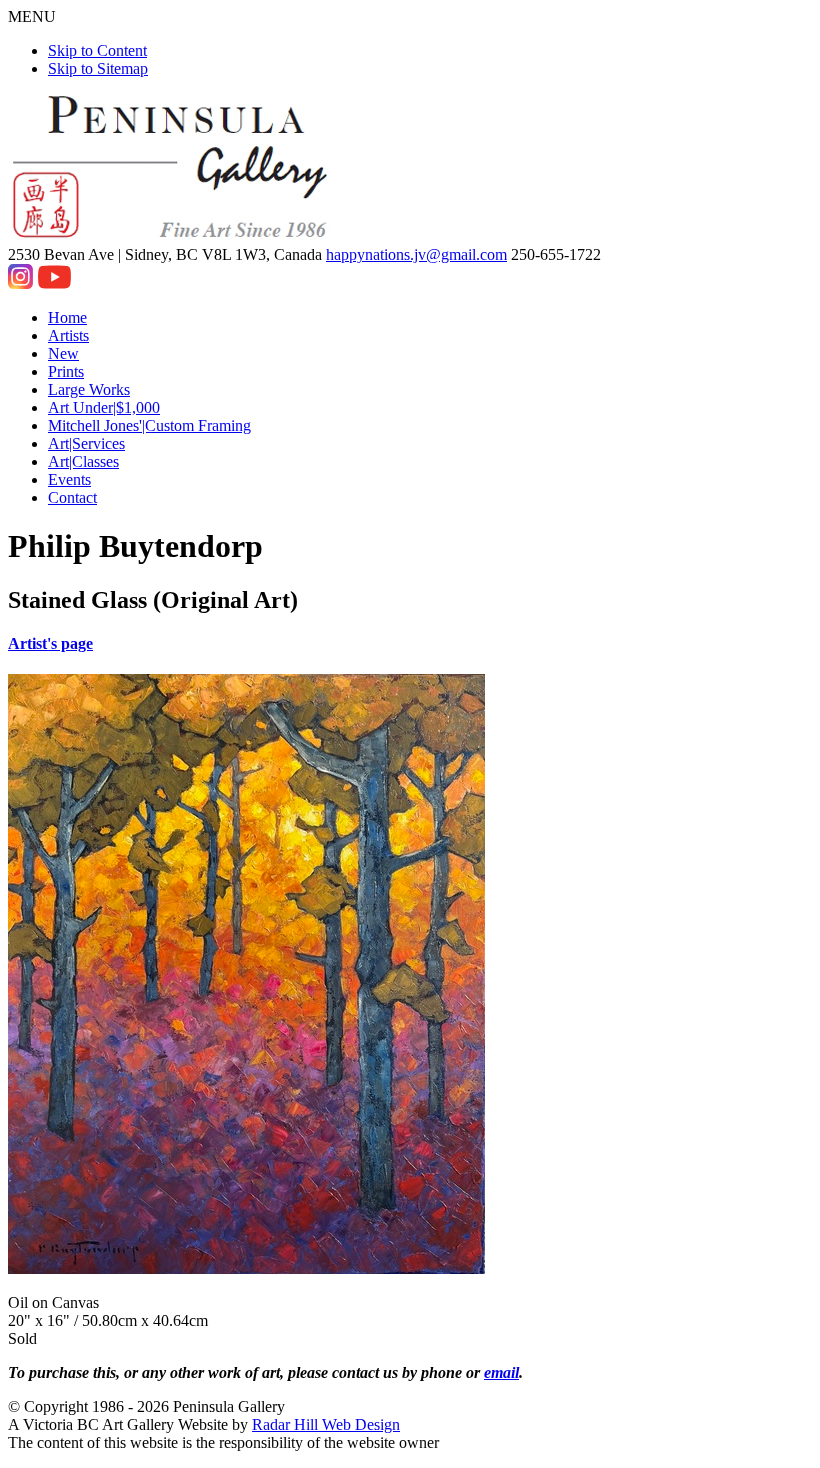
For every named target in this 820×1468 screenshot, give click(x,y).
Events (69, 479)
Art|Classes (83, 461)
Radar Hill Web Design (326, 1424)
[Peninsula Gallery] (172, 236)
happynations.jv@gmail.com (416, 254)
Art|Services (86, 443)
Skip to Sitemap (98, 68)
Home (67, 317)
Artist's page (50, 643)
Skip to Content (97, 50)
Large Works (89, 389)
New (63, 353)
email (501, 1372)
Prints (66, 371)
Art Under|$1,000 (104, 407)
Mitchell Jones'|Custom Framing (149, 425)
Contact (72, 497)
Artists (68, 335)
